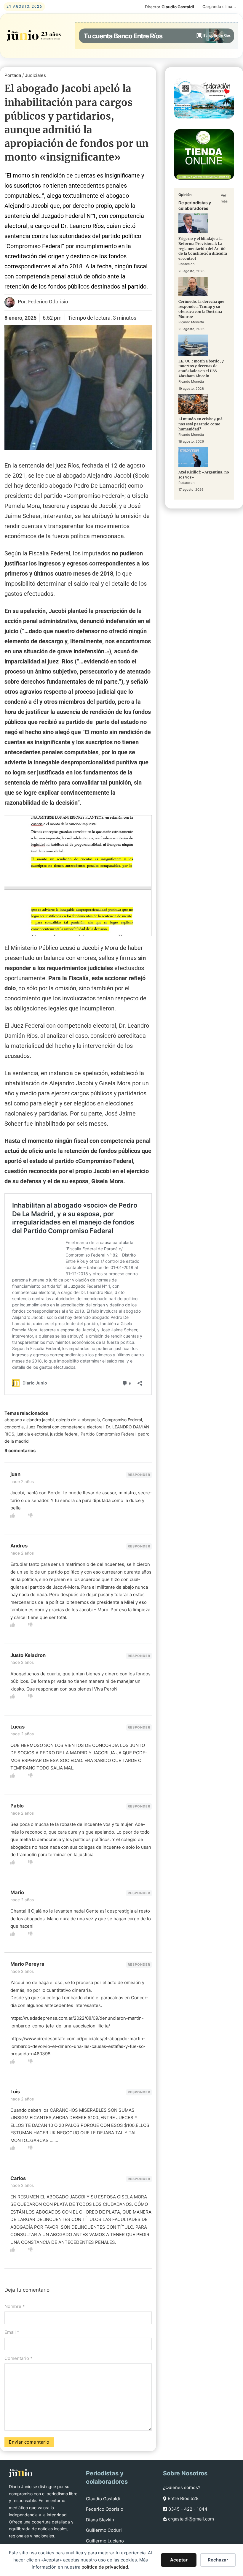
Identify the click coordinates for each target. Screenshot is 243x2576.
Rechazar (218, 2560)
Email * (12, 2332)
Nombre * (15, 2306)
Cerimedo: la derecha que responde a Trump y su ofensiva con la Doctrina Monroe (201, 309)
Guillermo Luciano (105, 2541)
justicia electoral (32, 1434)
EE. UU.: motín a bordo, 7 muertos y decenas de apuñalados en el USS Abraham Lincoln (201, 369)
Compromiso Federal (122, 1420)
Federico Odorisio (105, 2509)
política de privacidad (105, 2567)
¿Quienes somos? (182, 2487)
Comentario (19, 2358)
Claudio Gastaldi (103, 2499)
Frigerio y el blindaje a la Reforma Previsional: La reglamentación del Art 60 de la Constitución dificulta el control (203, 248)
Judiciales (35, 75)
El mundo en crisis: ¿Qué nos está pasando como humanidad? (200, 424)
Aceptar (179, 2560)
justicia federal (64, 1434)
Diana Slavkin (100, 2520)
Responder (139, 1475)
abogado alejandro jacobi (29, 1420)
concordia (14, 1427)
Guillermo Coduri (104, 2530)
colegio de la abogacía (78, 1420)
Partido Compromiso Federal (108, 1434)
